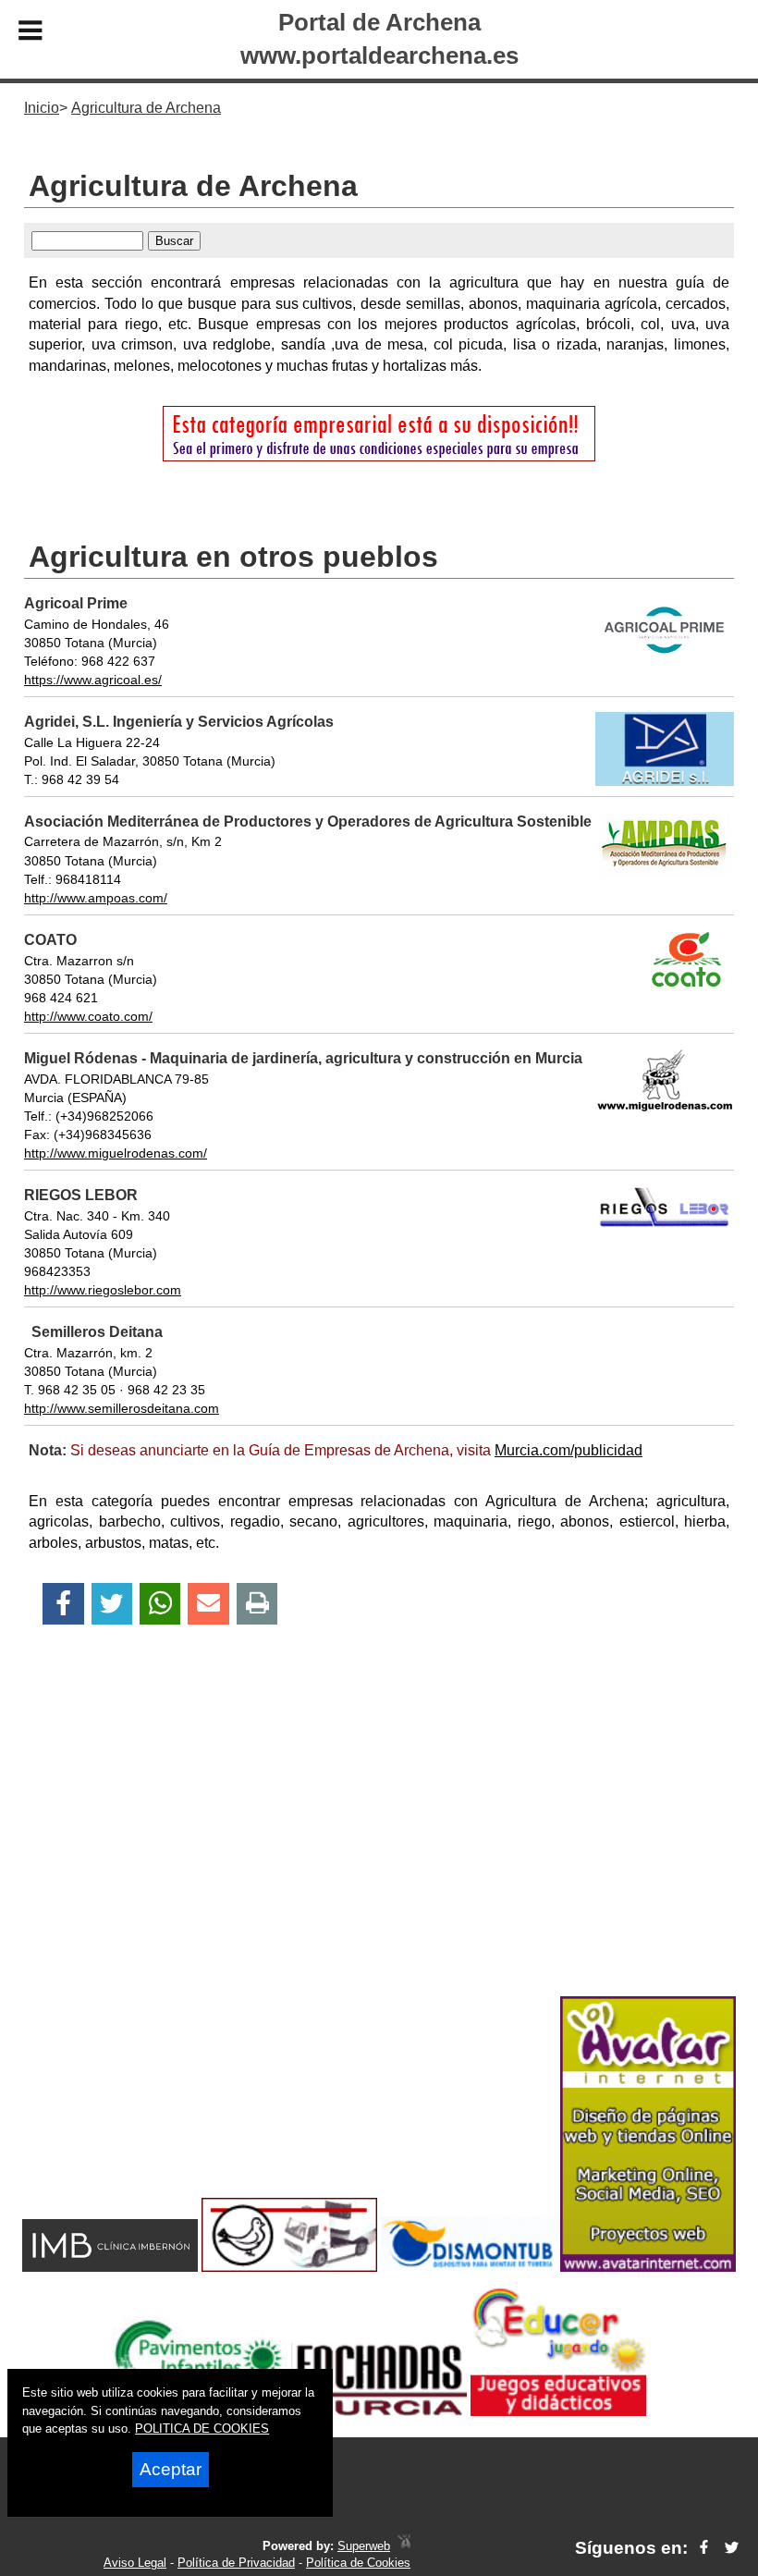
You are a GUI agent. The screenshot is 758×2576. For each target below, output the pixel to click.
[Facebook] (63, 1604)
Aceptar (171, 2469)
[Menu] (31, 33)
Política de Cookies (358, 2563)
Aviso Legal (135, 2563)
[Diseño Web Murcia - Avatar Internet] (404, 2546)
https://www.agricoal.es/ (93, 680)
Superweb (364, 2546)
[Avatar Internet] (648, 2267)
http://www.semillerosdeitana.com (122, 1408)
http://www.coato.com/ (88, 1016)
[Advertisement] (379, 1843)
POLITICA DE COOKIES (202, 2429)
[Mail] (208, 1604)
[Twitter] (112, 1604)
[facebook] (704, 2548)
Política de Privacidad (236, 2563)
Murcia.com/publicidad (568, 1450)
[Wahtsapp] (160, 1604)
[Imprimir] (257, 1604)
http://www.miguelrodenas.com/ (116, 1153)
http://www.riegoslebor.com (103, 1290)
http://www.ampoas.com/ (96, 898)
